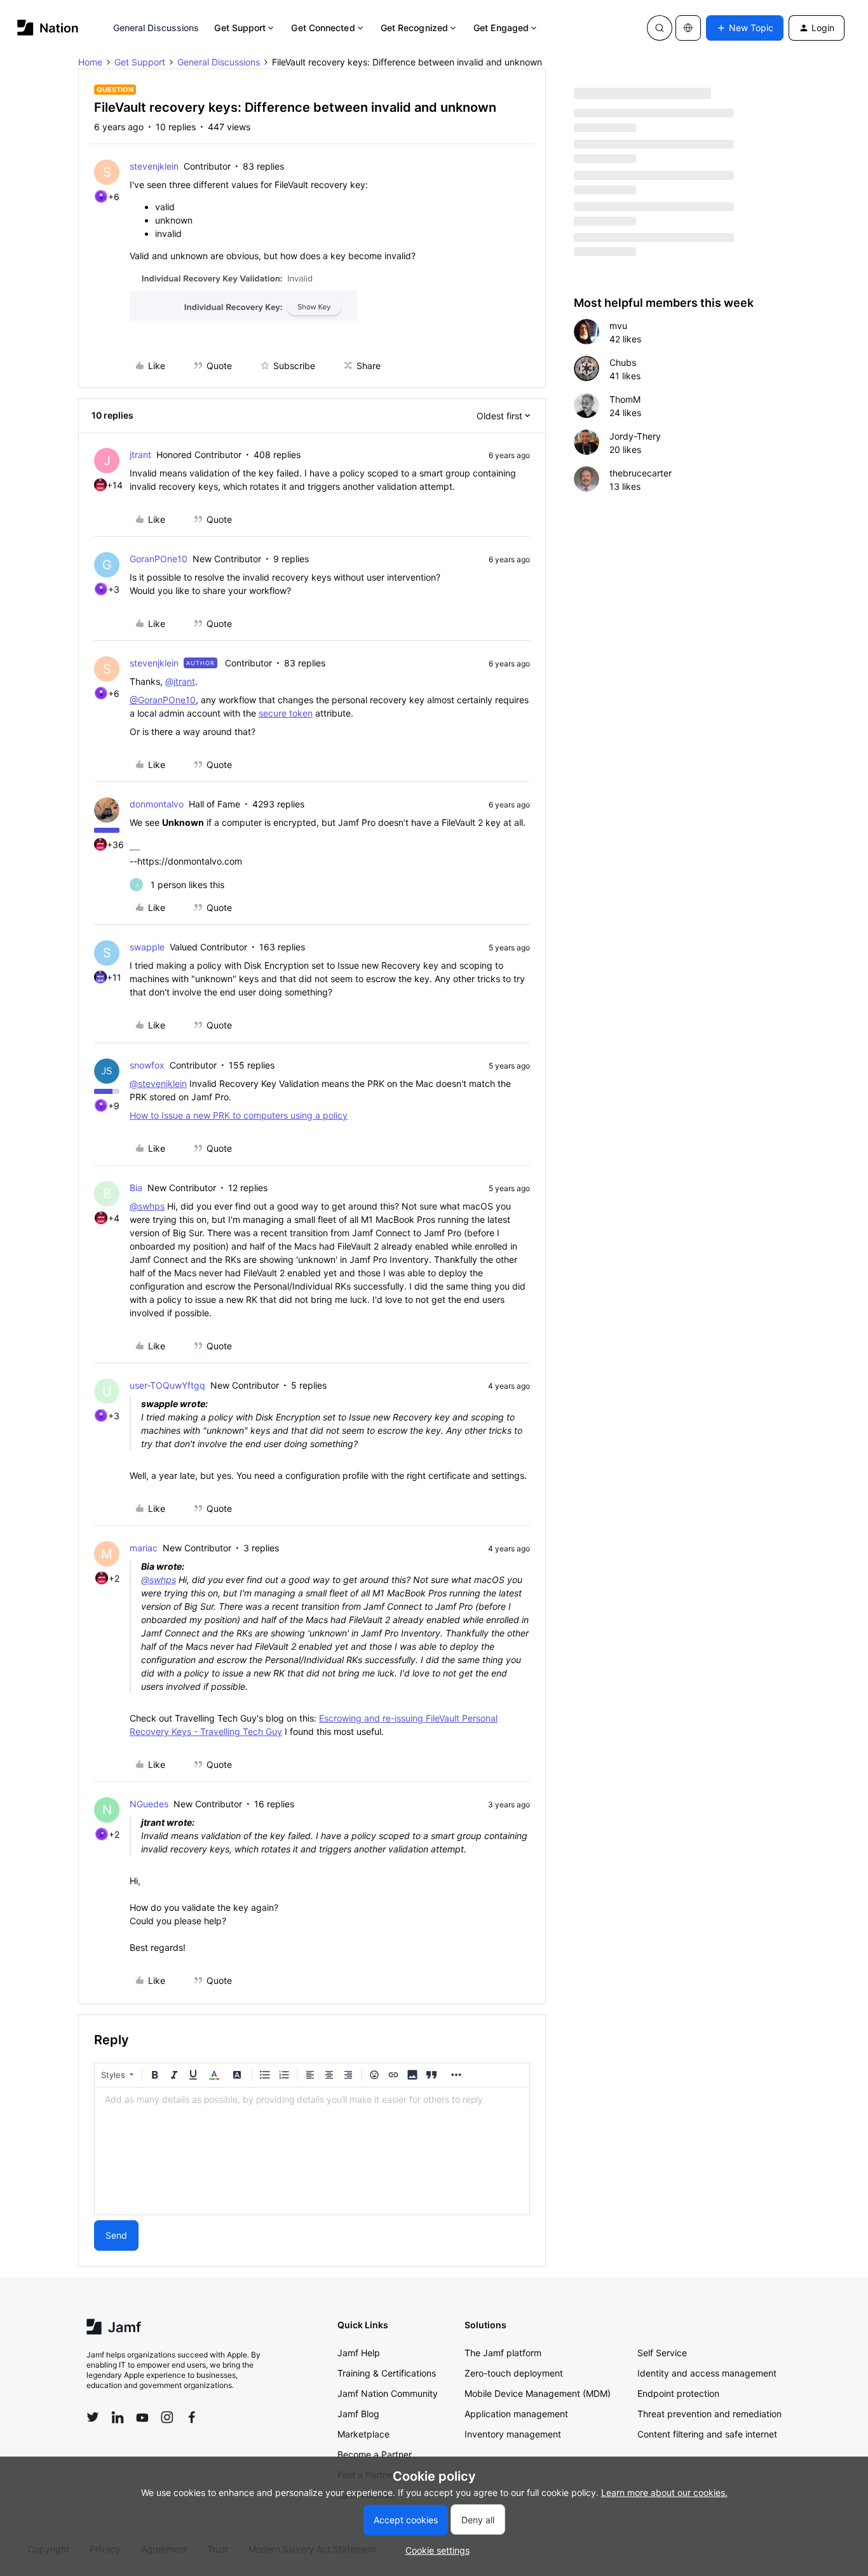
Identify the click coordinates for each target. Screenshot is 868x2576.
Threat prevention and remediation (709, 2414)
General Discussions (156, 28)
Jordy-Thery (635, 436)
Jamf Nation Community (388, 2393)
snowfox (147, 1065)
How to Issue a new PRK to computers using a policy (239, 1115)
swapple (147, 947)
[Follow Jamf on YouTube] (142, 2417)
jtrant (140, 455)
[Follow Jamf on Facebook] (192, 2417)
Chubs (623, 362)
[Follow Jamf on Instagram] (167, 2417)
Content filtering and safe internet (707, 2434)
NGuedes (149, 1804)
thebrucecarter (641, 473)
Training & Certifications (387, 2373)
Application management (516, 2414)
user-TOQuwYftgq (167, 1385)
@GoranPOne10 (163, 700)
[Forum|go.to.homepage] (48, 28)
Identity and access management (707, 2373)
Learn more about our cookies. (664, 2492)
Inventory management (513, 2434)
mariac (144, 1548)
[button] (745, 28)
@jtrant (180, 681)
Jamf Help (359, 2353)
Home (90, 62)
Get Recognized (414, 28)
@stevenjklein (158, 1083)
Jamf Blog (358, 2414)
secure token (286, 713)
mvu (618, 326)
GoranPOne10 (159, 559)
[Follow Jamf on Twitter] (93, 2417)
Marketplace (363, 2434)
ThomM (625, 399)
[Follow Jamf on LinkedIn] (118, 2417)
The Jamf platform (503, 2353)
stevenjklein (154, 166)
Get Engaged (501, 28)
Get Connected (323, 28)
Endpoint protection (678, 2393)
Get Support (240, 28)
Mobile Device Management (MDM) (538, 2393)
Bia (136, 1188)
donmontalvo (157, 804)
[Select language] (688, 28)
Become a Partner (375, 2454)
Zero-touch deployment (514, 2373)
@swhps (147, 1206)
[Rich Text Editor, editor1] (312, 2151)
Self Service (662, 2353)
